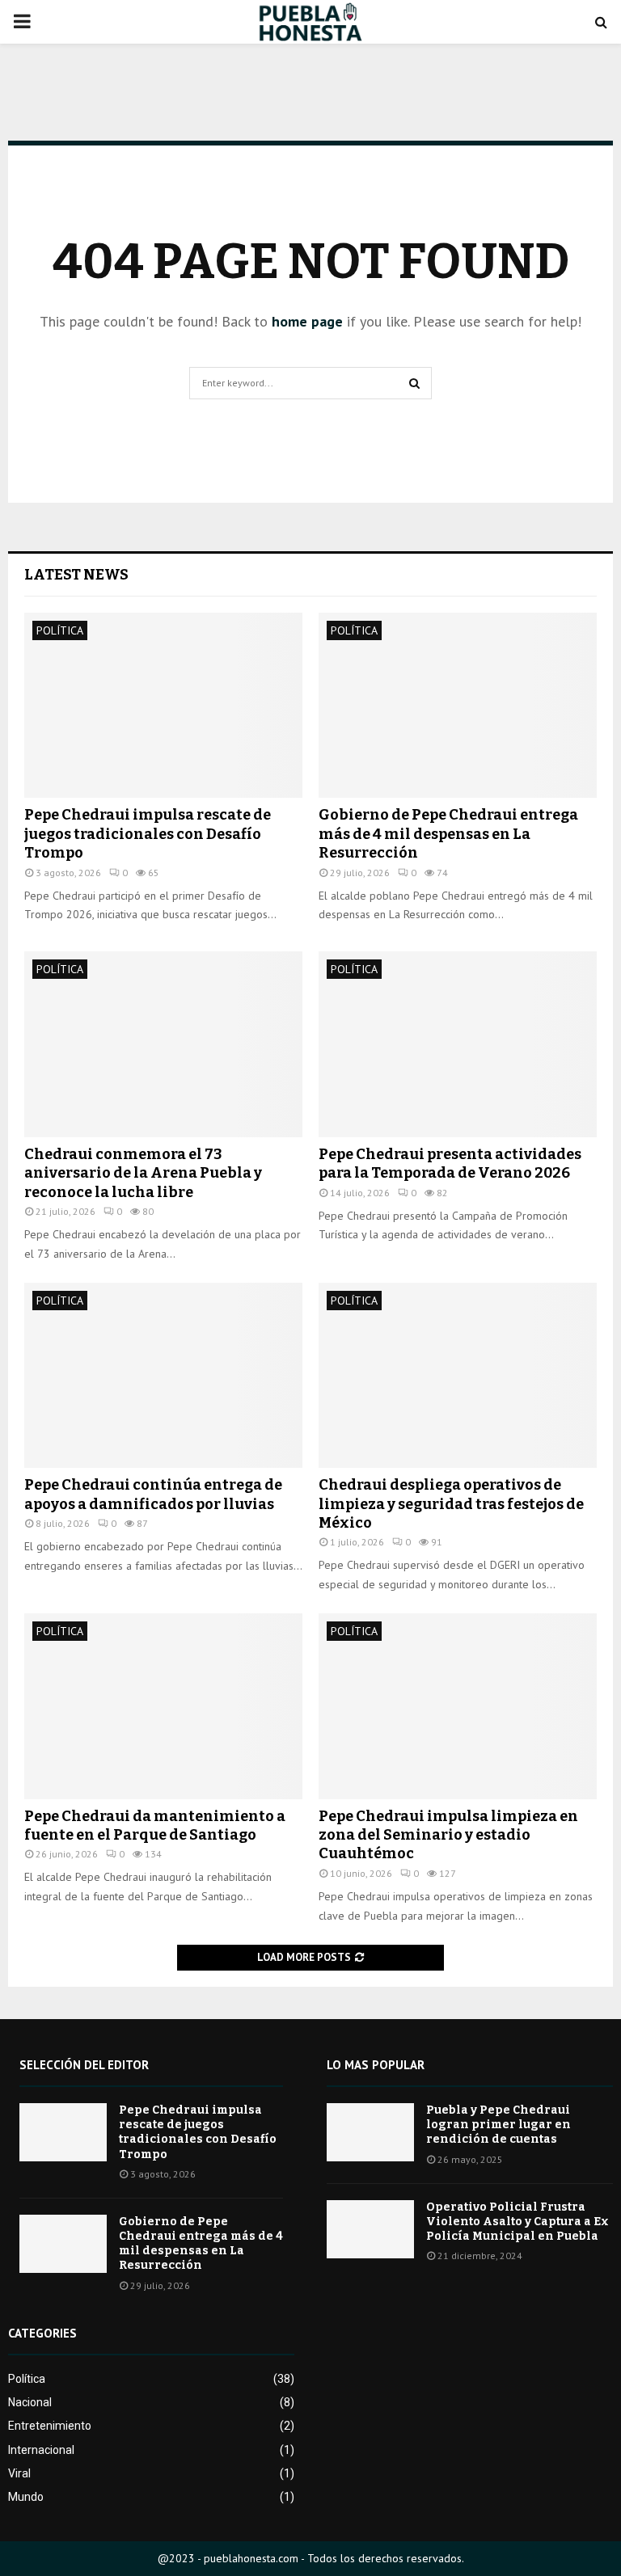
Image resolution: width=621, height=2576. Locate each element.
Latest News (76, 575)
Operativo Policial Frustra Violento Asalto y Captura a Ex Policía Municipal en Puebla (517, 2222)
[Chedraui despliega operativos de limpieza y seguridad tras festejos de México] (458, 1375)
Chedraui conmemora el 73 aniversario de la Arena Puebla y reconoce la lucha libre (143, 1173)
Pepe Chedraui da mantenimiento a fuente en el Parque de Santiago (155, 1826)
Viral (19, 2473)
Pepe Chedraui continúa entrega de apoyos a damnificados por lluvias (153, 1494)
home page (307, 321)
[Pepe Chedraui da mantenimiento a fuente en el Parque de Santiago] (163, 1706)
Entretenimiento (50, 2426)
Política (60, 630)
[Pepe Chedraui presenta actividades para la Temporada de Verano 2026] (458, 1044)
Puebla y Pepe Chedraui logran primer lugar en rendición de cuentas (498, 2125)
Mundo (26, 2497)
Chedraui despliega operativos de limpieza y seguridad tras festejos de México (451, 1504)
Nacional (30, 2402)
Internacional (41, 2450)
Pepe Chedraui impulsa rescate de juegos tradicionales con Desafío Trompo (148, 834)
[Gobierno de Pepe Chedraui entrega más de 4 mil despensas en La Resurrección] (458, 705)
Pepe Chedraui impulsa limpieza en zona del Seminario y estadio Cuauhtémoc (448, 1835)
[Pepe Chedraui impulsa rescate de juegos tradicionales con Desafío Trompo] (163, 705)
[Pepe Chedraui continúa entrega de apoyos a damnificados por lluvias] (163, 1375)
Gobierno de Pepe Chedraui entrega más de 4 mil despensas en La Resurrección (448, 834)
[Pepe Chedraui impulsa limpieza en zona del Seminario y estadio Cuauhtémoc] (458, 1706)
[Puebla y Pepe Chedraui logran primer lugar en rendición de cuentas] (370, 2132)
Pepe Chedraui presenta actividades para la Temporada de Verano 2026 (450, 1164)
